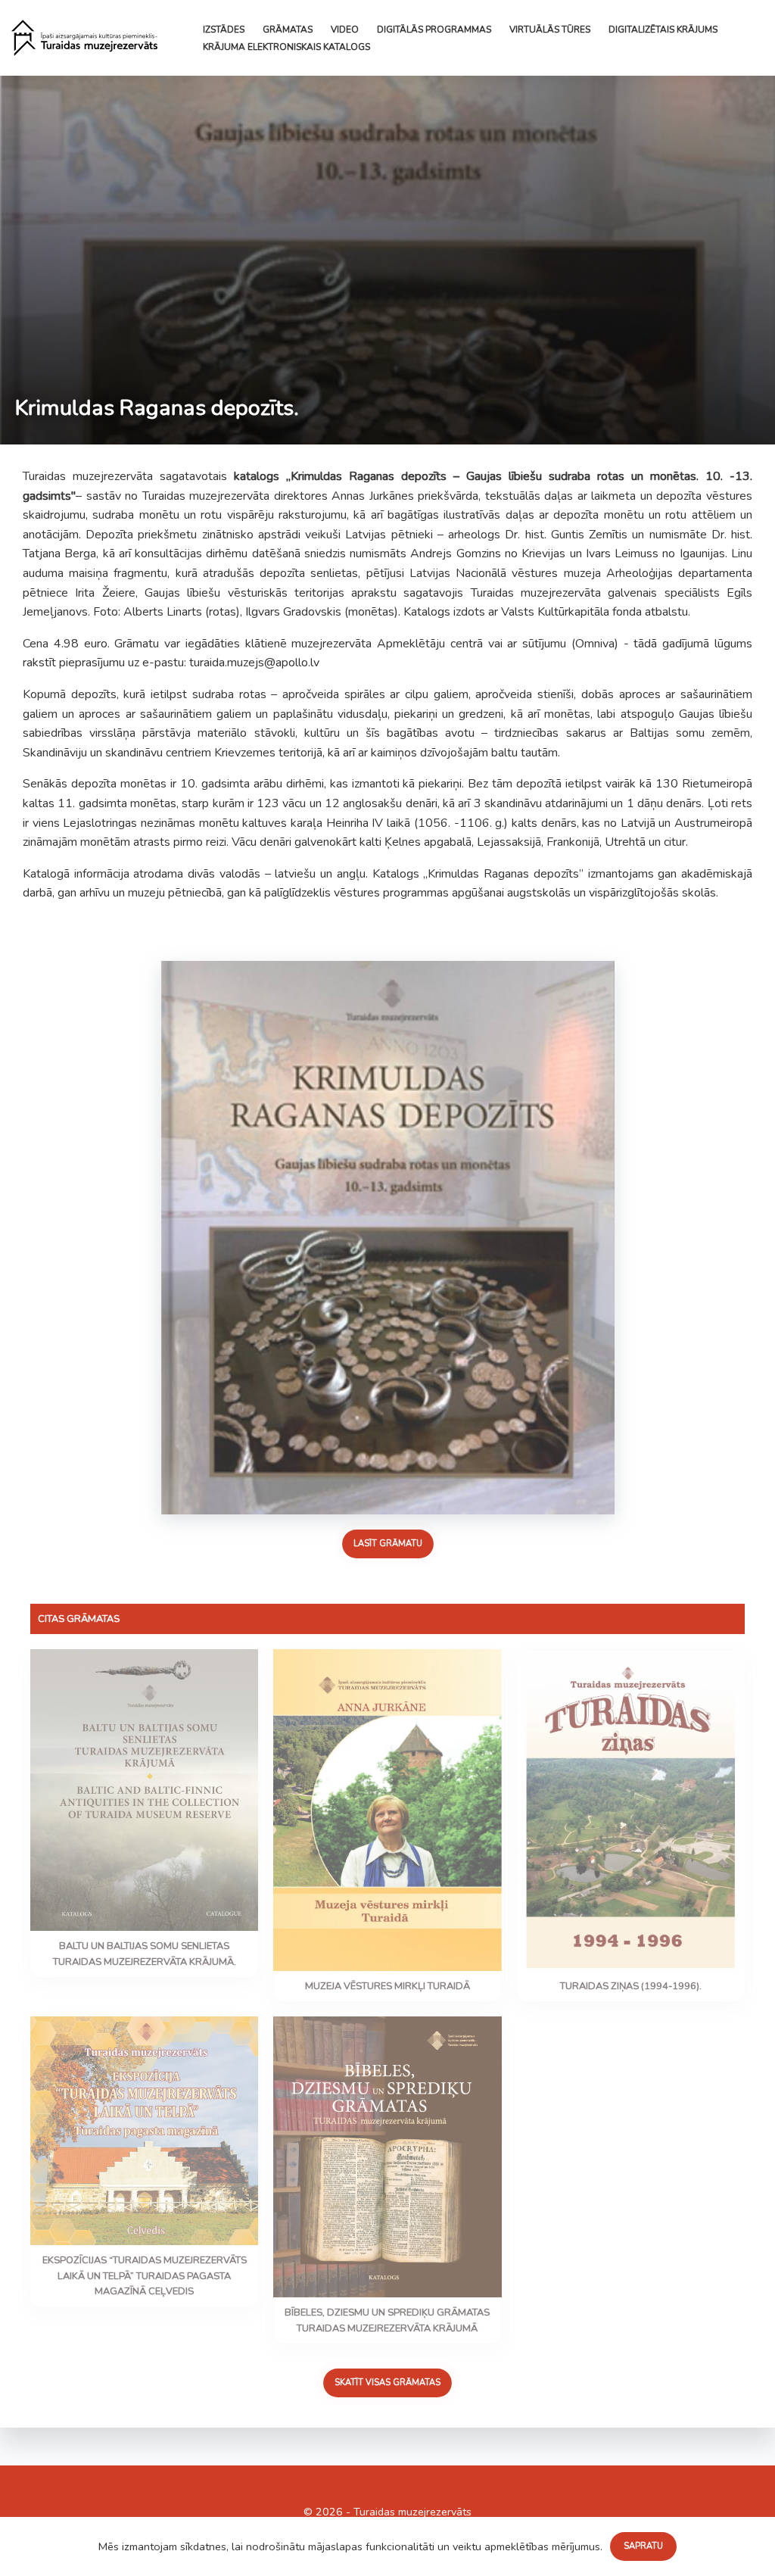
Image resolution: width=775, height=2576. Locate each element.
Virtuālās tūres (550, 30)
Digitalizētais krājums (663, 30)
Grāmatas (288, 30)
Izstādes (224, 30)
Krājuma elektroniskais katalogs (286, 47)
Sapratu (643, 2546)
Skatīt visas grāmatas (388, 2383)
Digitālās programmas (434, 30)
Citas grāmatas (79, 1619)
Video (345, 30)
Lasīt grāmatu (387, 1544)
